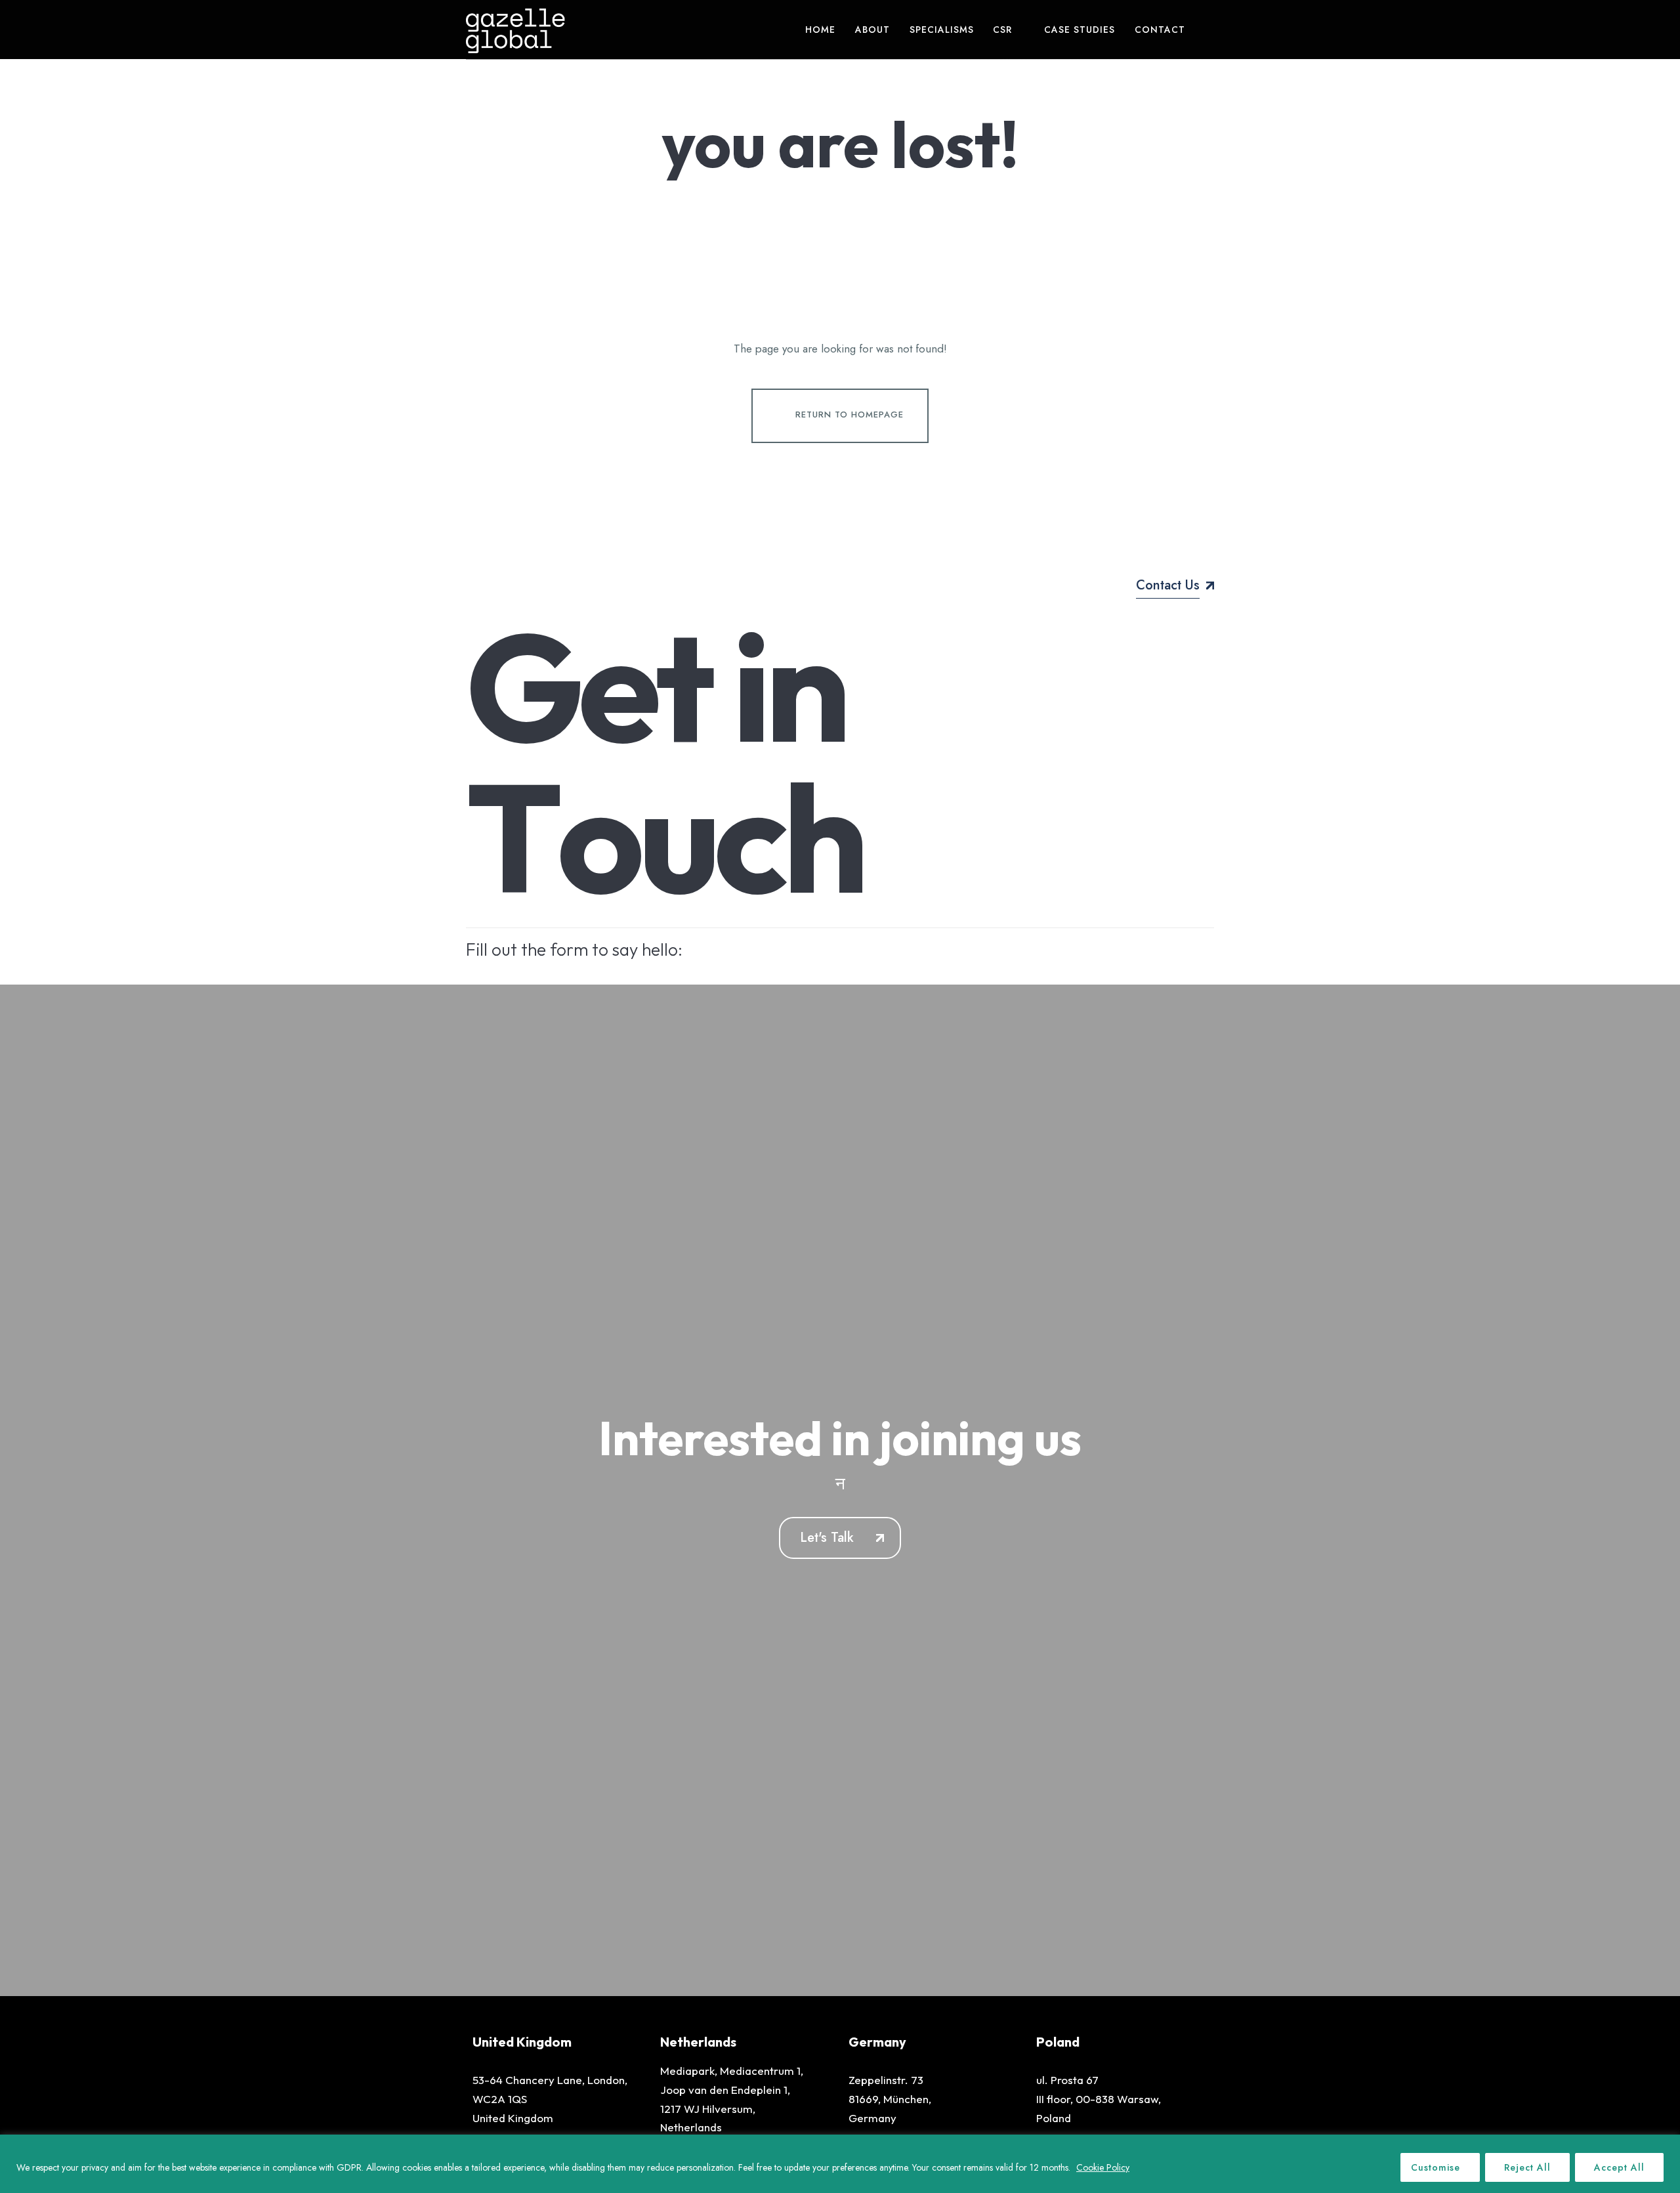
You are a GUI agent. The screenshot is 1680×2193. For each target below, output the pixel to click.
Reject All (1527, 2167)
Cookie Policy (1103, 2167)
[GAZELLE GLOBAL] (515, 30)
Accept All (1619, 2167)
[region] (840, 2164)
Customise (1436, 2167)
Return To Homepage (850, 415)
